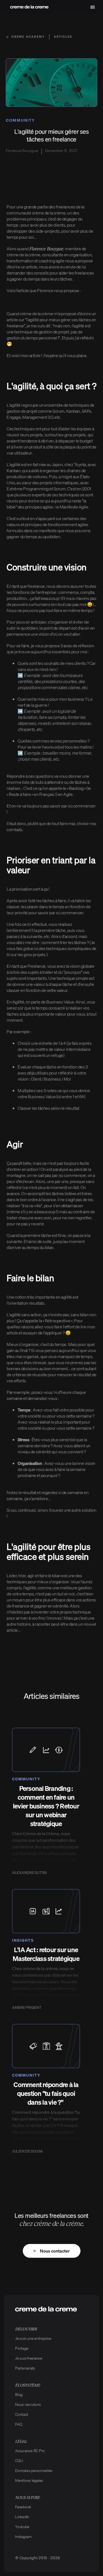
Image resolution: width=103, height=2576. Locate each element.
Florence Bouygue (46, 248)
